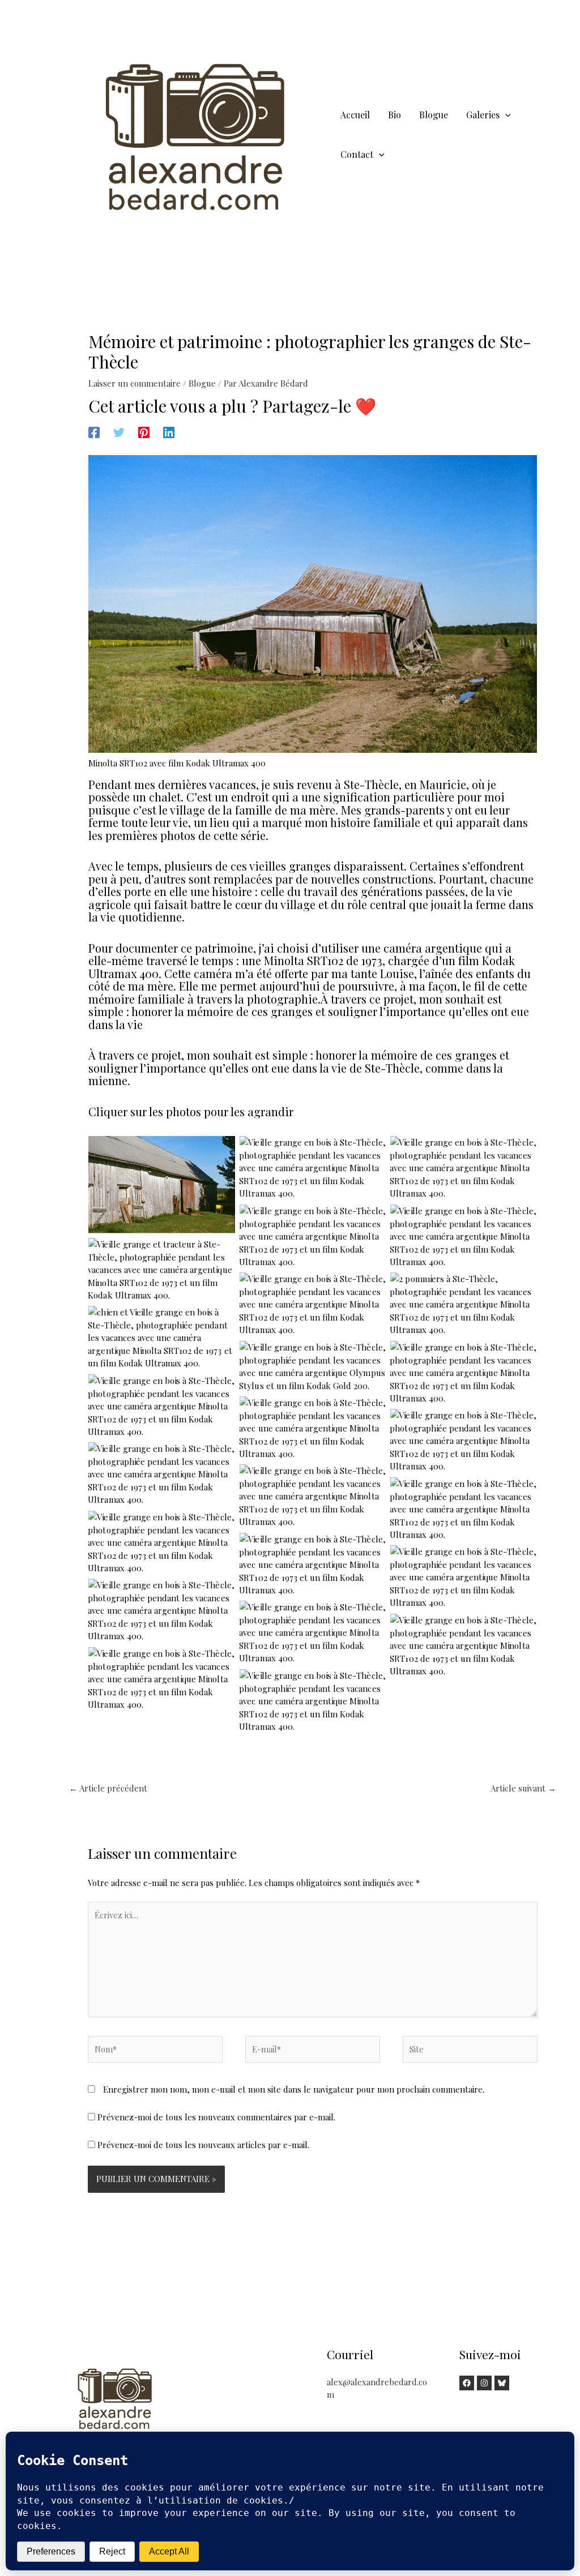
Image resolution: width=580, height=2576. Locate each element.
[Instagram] (484, 2383)
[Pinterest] (144, 432)
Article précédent (108, 1788)
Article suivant (523, 1788)
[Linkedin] (169, 432)
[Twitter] (119, 432)
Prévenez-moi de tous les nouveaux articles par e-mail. (203, 2145)
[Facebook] (94, 432)
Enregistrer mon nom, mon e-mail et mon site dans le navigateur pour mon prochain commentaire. (294, 2089)
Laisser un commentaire (135, 383)
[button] (505, 115)
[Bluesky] (502, 2383)
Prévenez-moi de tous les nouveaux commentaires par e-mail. (216, 2117)
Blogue (202, 383)
